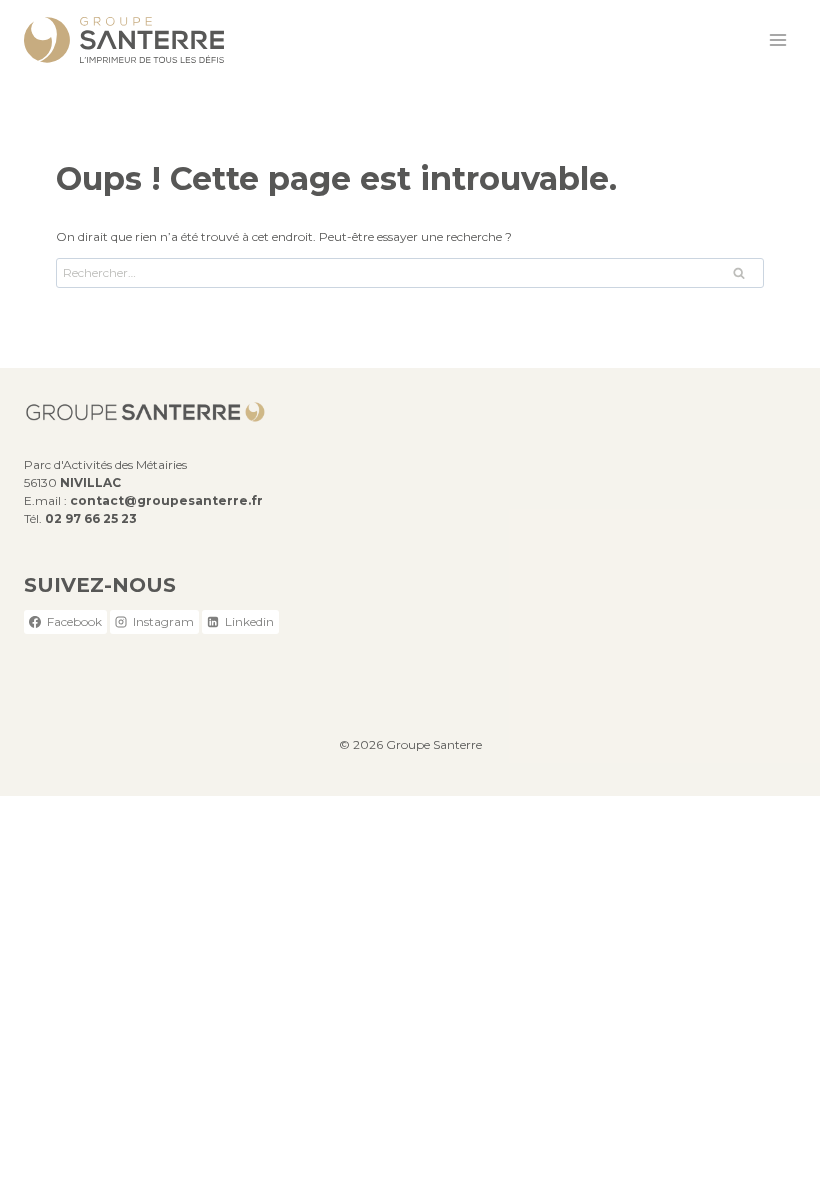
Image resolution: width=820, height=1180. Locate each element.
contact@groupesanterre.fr (166, 500)
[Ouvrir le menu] (777, 39)
